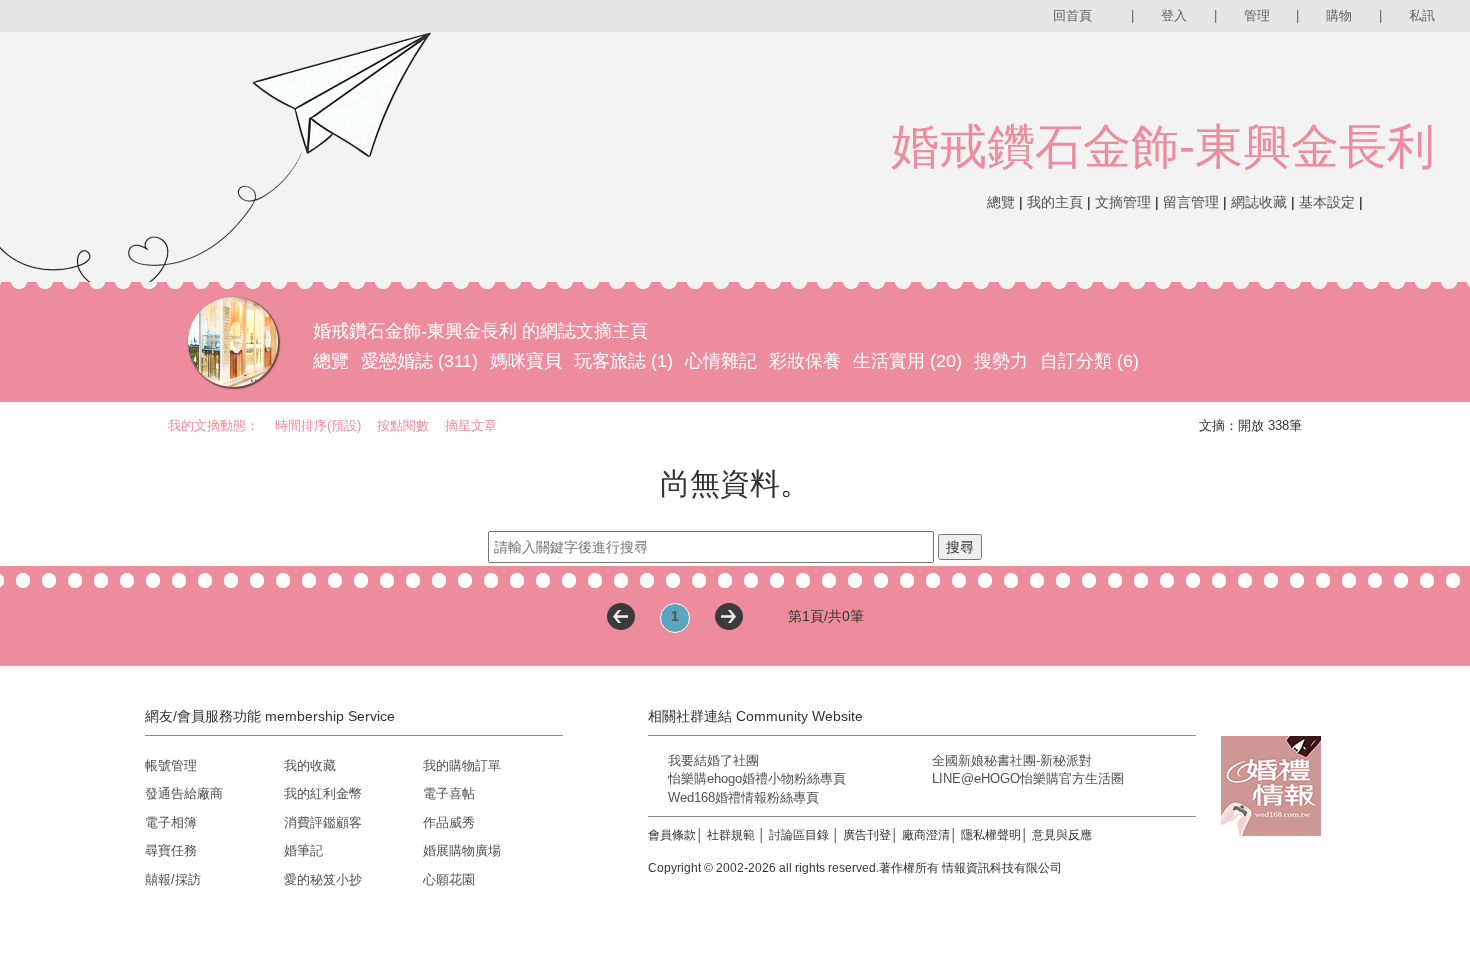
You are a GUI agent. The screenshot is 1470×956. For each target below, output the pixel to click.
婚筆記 (303, 850)
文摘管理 (1123, 202)
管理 (1257, 15)
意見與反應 (1062, 835)
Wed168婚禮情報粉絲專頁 (743, 797)
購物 (1339, 15)
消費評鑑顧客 (323, 822)
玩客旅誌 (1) (623, 361)
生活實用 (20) (907, 361)
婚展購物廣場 (462, 850)
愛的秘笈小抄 (323, 879)
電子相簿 (171, 822)
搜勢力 (1001, 361)
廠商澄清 (926, 835)
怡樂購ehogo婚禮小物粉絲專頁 (757, 778)
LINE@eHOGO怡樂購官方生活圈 (1028, 778)
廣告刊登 (867, 835)
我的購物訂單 (462, 765)
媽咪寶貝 (526, 361)
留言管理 (1191, 202)
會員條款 (672, 835)
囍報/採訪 (173, 879)
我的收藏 (310, 765)
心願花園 (449, 879)
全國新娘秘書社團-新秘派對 (1012, 760)
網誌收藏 (1259, 202)
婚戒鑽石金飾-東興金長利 (1163, 146)
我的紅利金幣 (323, 793)
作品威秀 (449, 822)
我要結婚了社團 (713, 760)
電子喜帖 (449, 793)
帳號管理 (171, 765)
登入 (1174, 15)
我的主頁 (1055, 202)
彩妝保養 (805, 361)
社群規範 (731, 835)
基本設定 (1327, 202)
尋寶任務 (171, 850)
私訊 (1422, 15)
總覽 (1001, 202)
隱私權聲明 (991, 835)
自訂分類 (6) (1089, 361)
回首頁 (1072, 15)
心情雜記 (721, 361)
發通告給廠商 (184, 793)
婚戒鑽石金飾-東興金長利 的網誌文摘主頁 (480, 331)
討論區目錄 (799, 835)
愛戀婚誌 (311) (419, 361)
